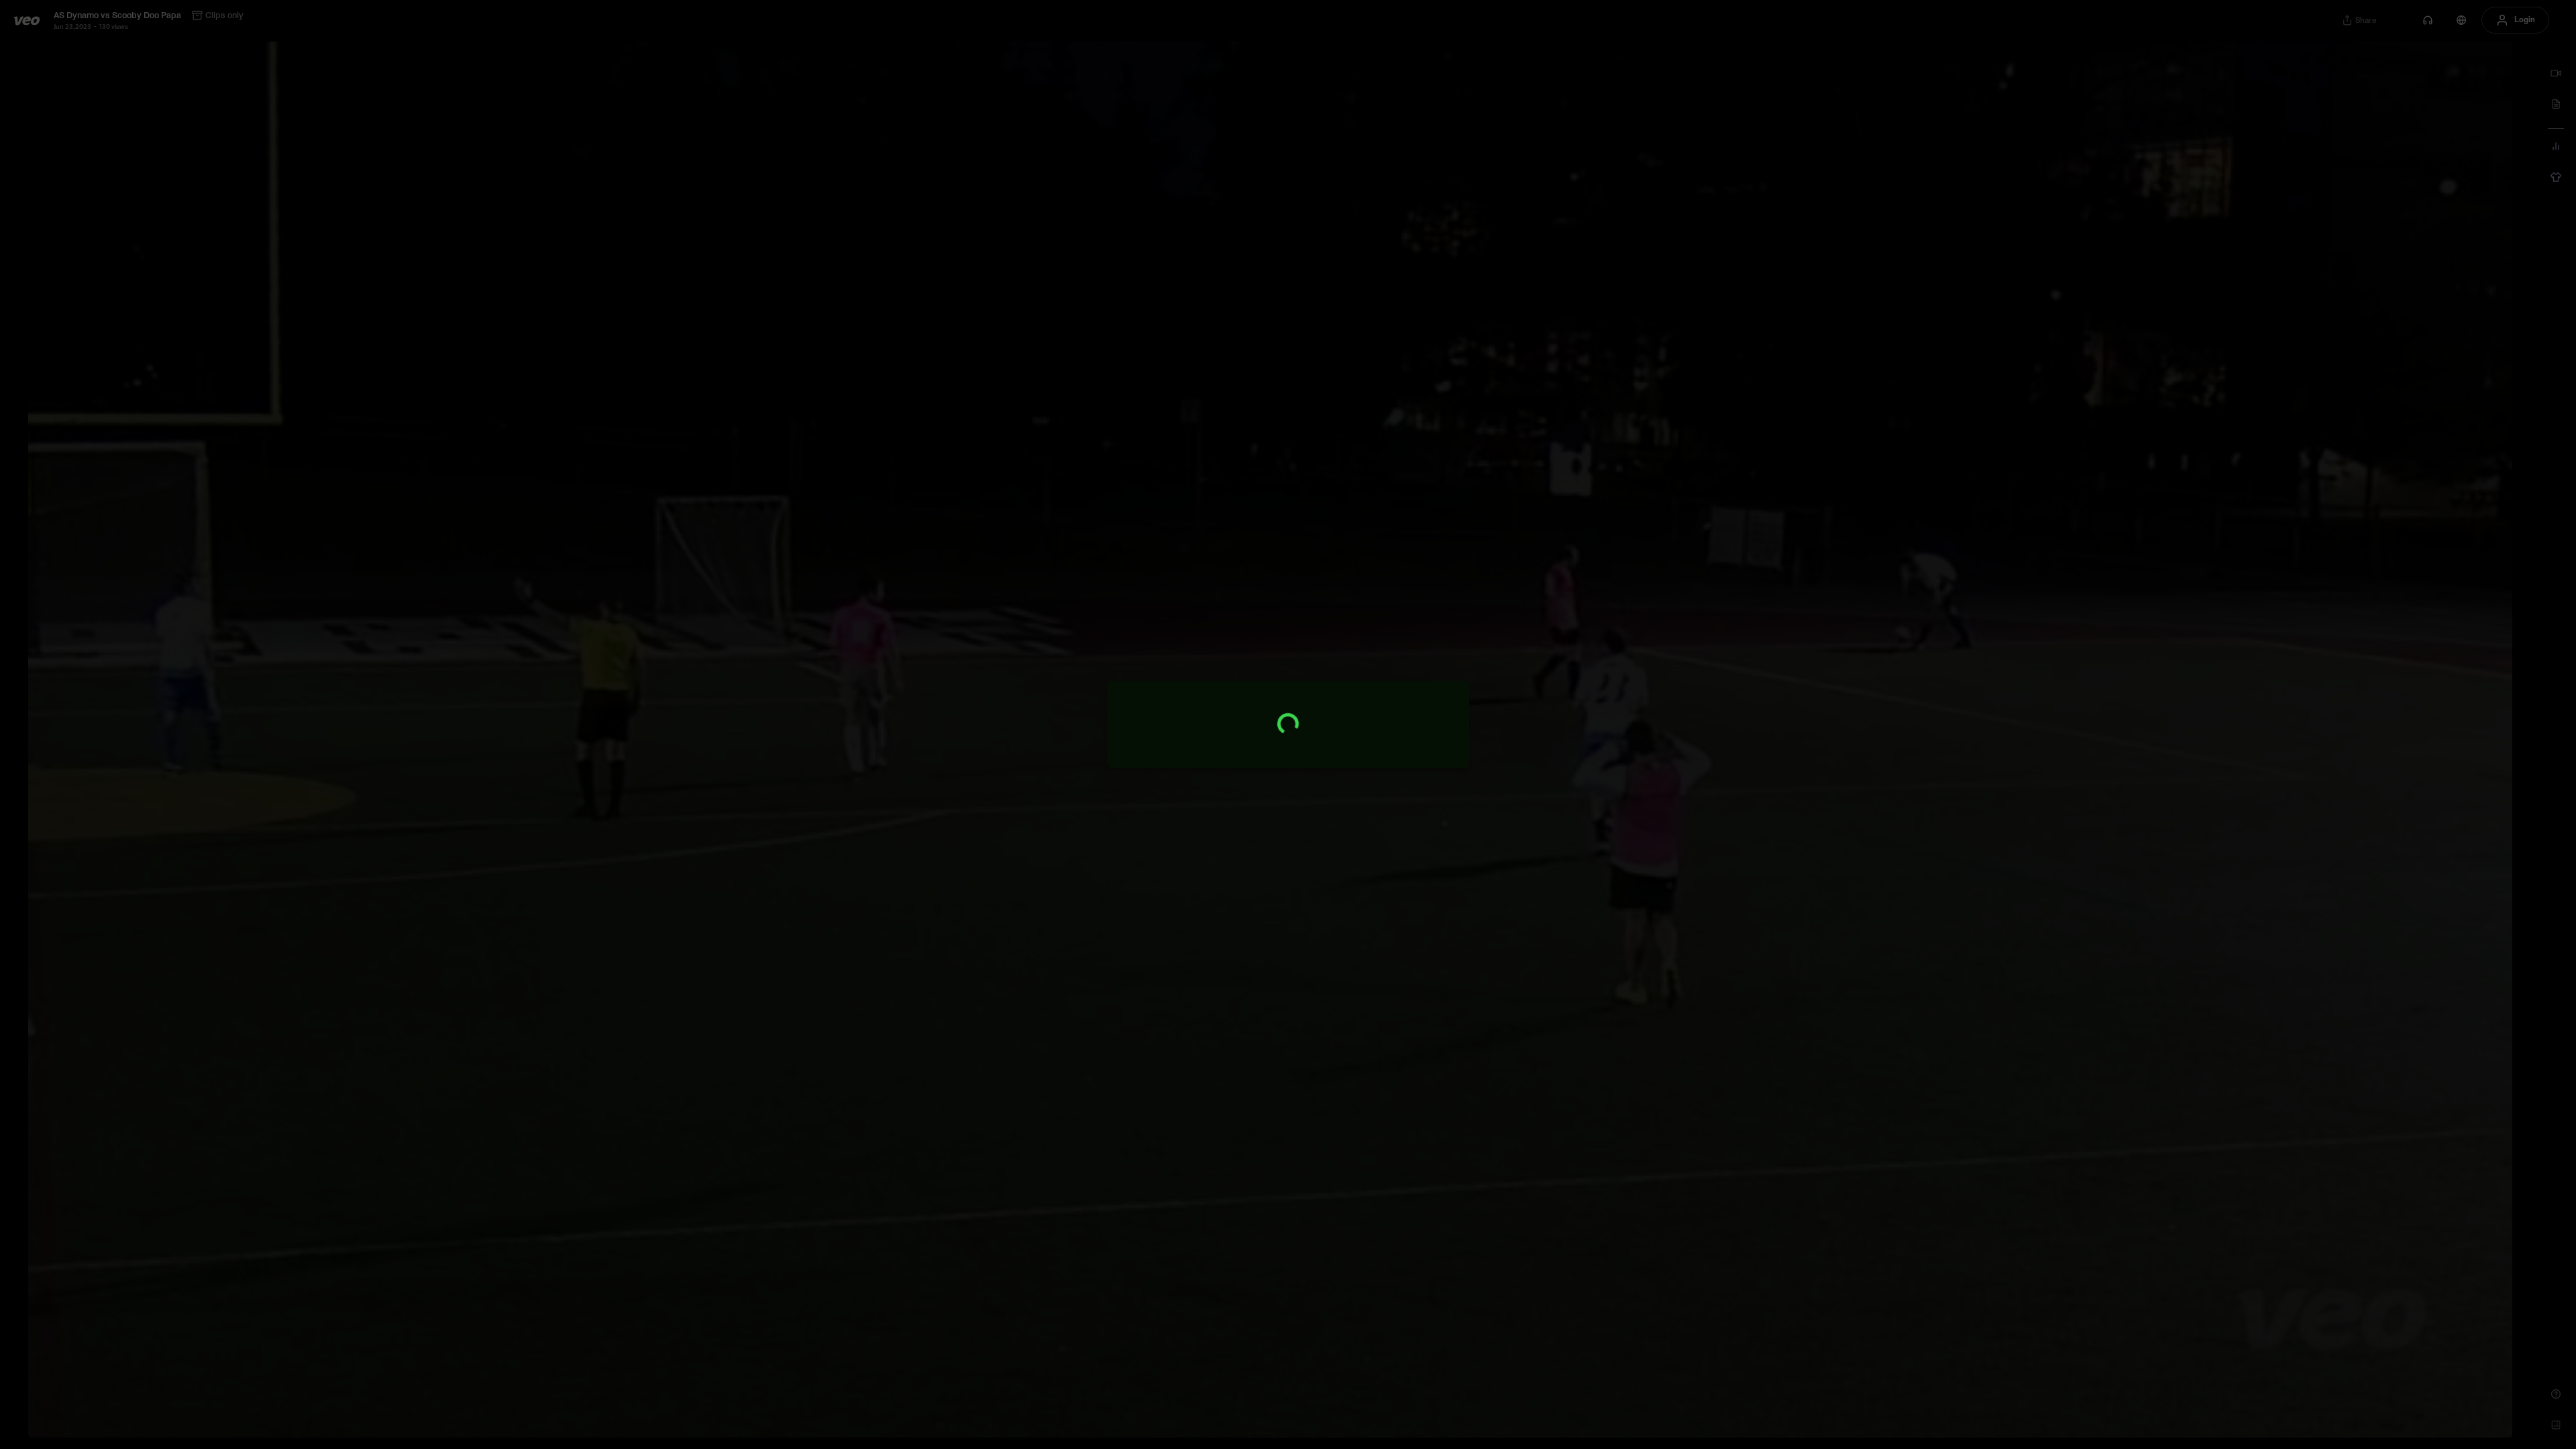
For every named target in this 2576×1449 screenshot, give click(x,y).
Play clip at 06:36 (2410, 589)
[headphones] (2428, 20)
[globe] (2461, 20)
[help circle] (2556, 1394)
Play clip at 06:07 (2410, 486)
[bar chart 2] (2556, 146)
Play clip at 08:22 (2410, 1000)
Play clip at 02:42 (2410, 178)
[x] (2504, 73)
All (2315, 100)
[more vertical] (2499, 145)
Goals (2345, 100)
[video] (2556, 73)
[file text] (2556, 104)
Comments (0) (2478, 213)
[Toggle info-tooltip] (2345, 73)
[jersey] (2556, 177)
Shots (2381, 100)
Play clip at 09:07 (2410, 1205)
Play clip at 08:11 (2410, 897)
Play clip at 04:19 (2410, 281)
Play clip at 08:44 (2410, 1102)
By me (2418, 100)
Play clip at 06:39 (2410, 692)
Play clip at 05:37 (2410, 384)
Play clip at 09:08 (2410, 1307)
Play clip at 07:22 (2410, 794)
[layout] (2556, 1425)
